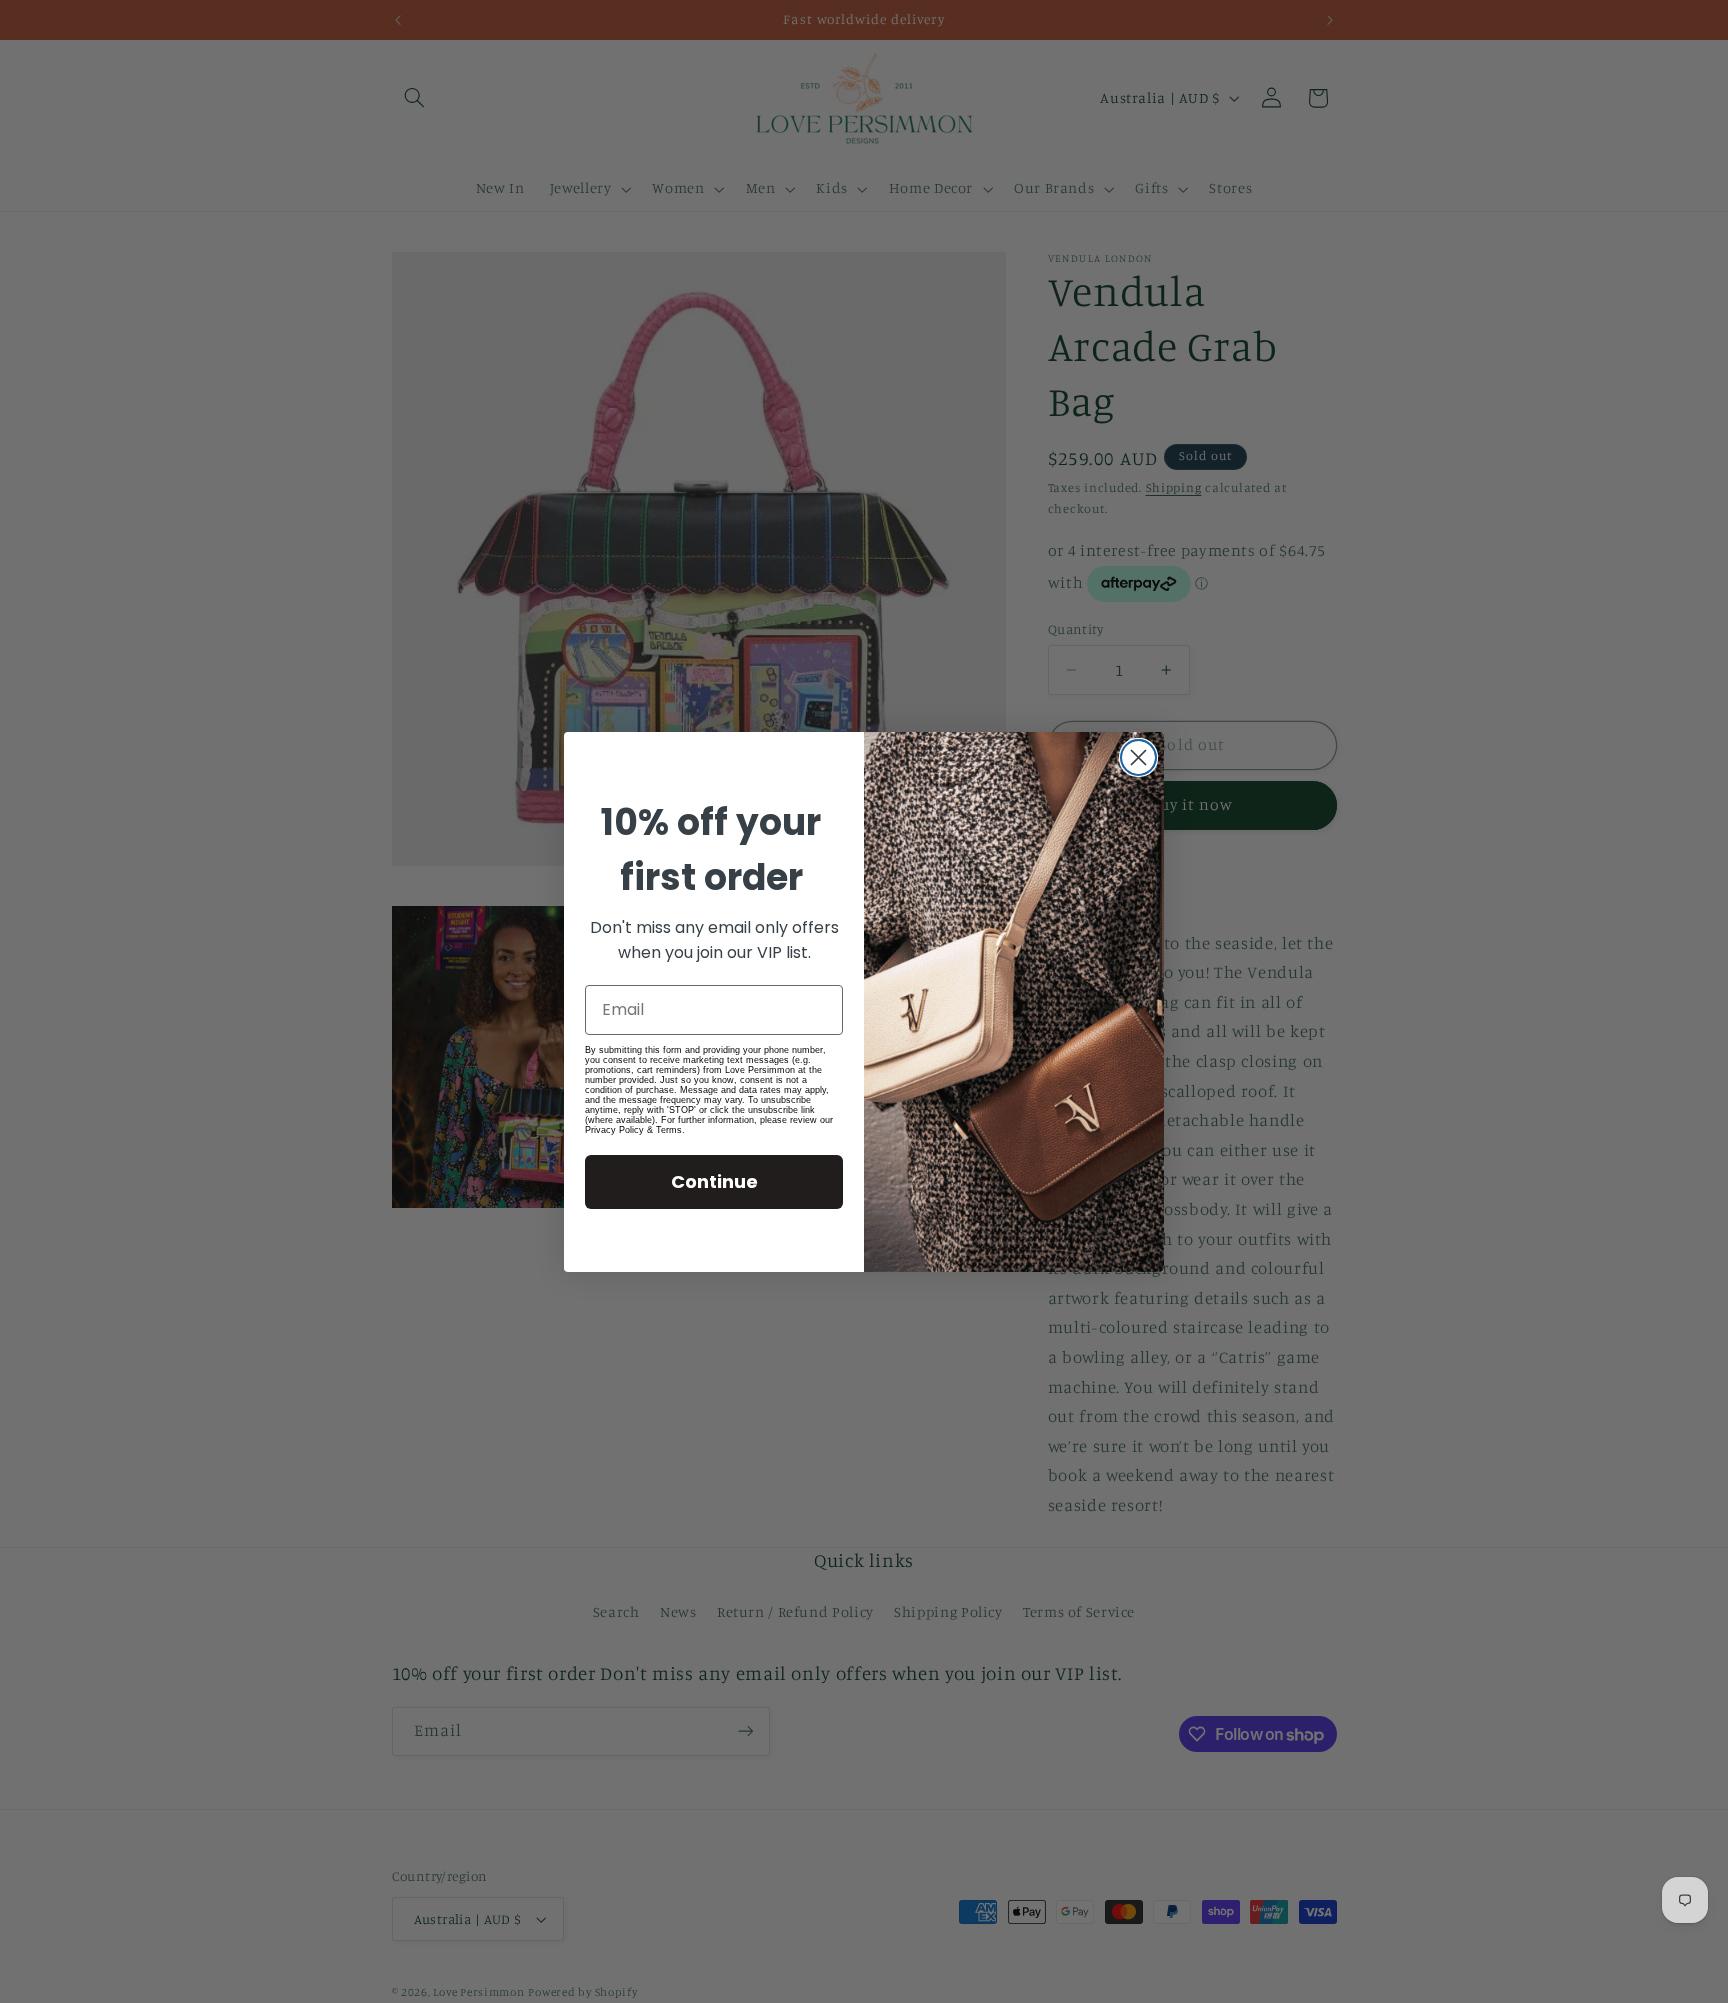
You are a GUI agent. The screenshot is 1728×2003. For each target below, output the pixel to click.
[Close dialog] (1138, 757)
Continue (714, 1181)
